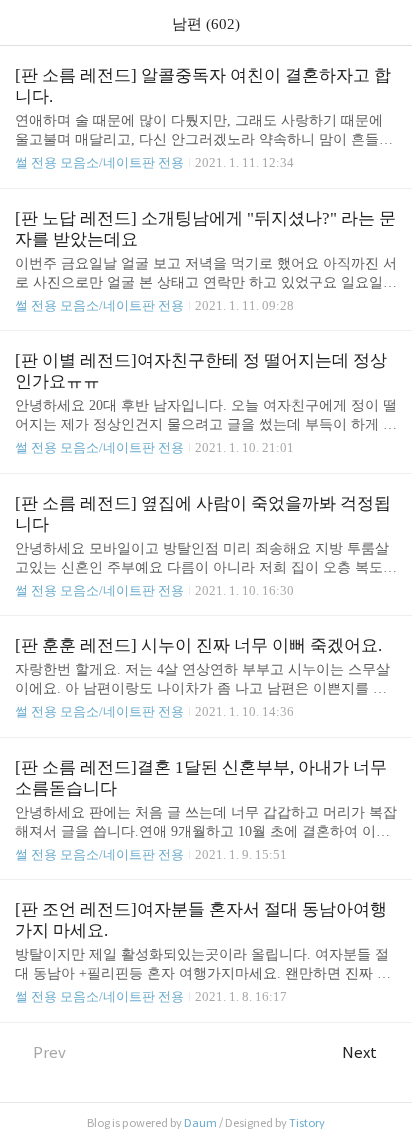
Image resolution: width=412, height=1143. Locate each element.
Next (359, 1052)
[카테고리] (24, 22)
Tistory (307, 1123)
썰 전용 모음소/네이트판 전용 (99, 162)
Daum (200, 1123)
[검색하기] (387, 22)
